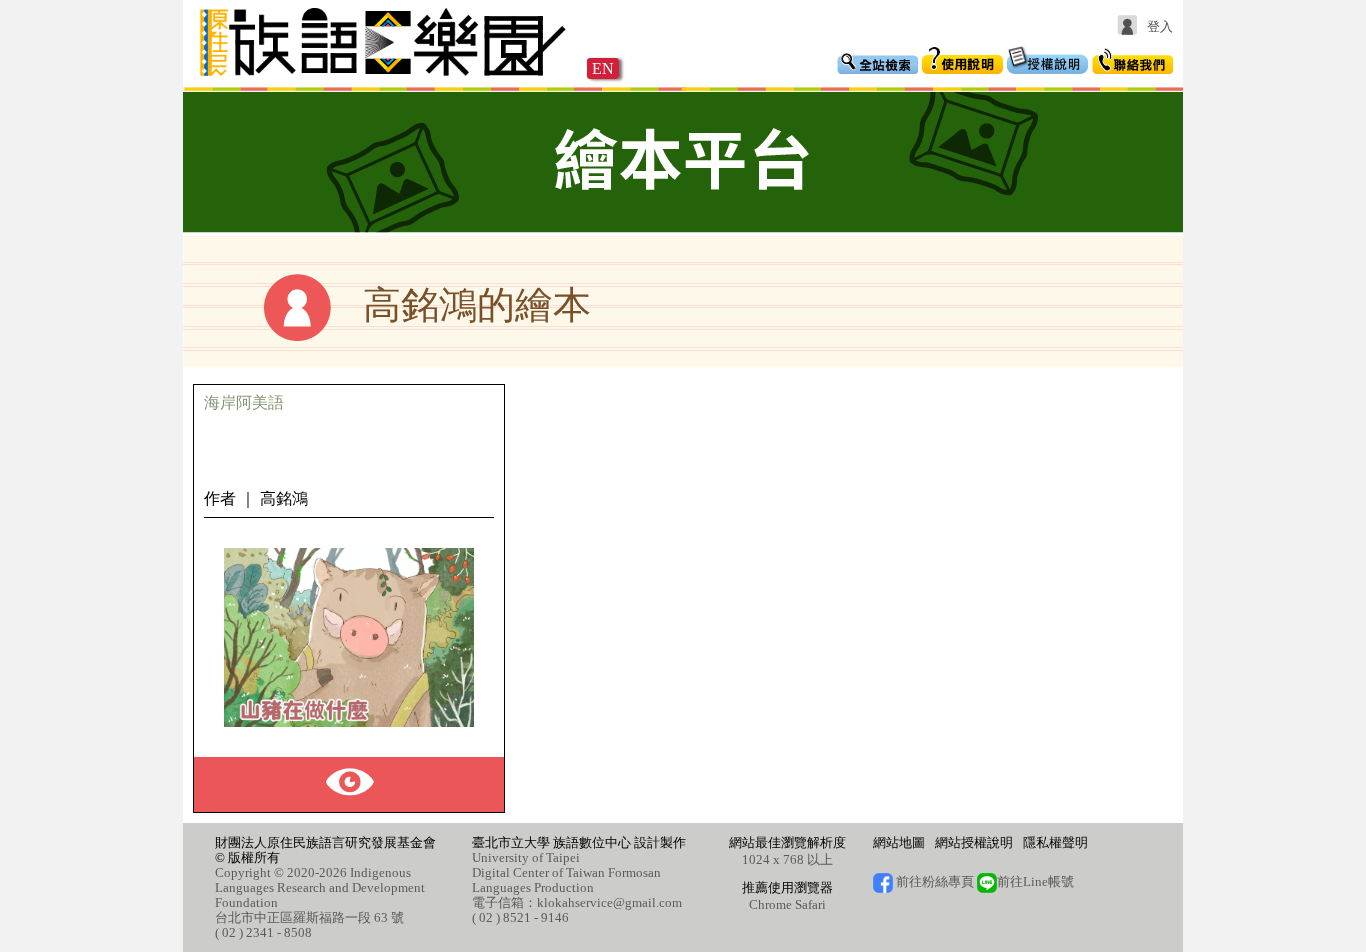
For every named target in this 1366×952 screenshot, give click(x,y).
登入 (1160, 26)
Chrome (770, 904)
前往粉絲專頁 (933, 881)
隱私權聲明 (1055, 842)
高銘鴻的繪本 (477, 305)
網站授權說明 (974, 842)
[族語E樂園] (385, 78)
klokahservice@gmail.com (609, 902)
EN (603, 68)
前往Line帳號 (1035, 881)
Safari (810, 904)
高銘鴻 (284, 498)
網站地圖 (899, 842)
